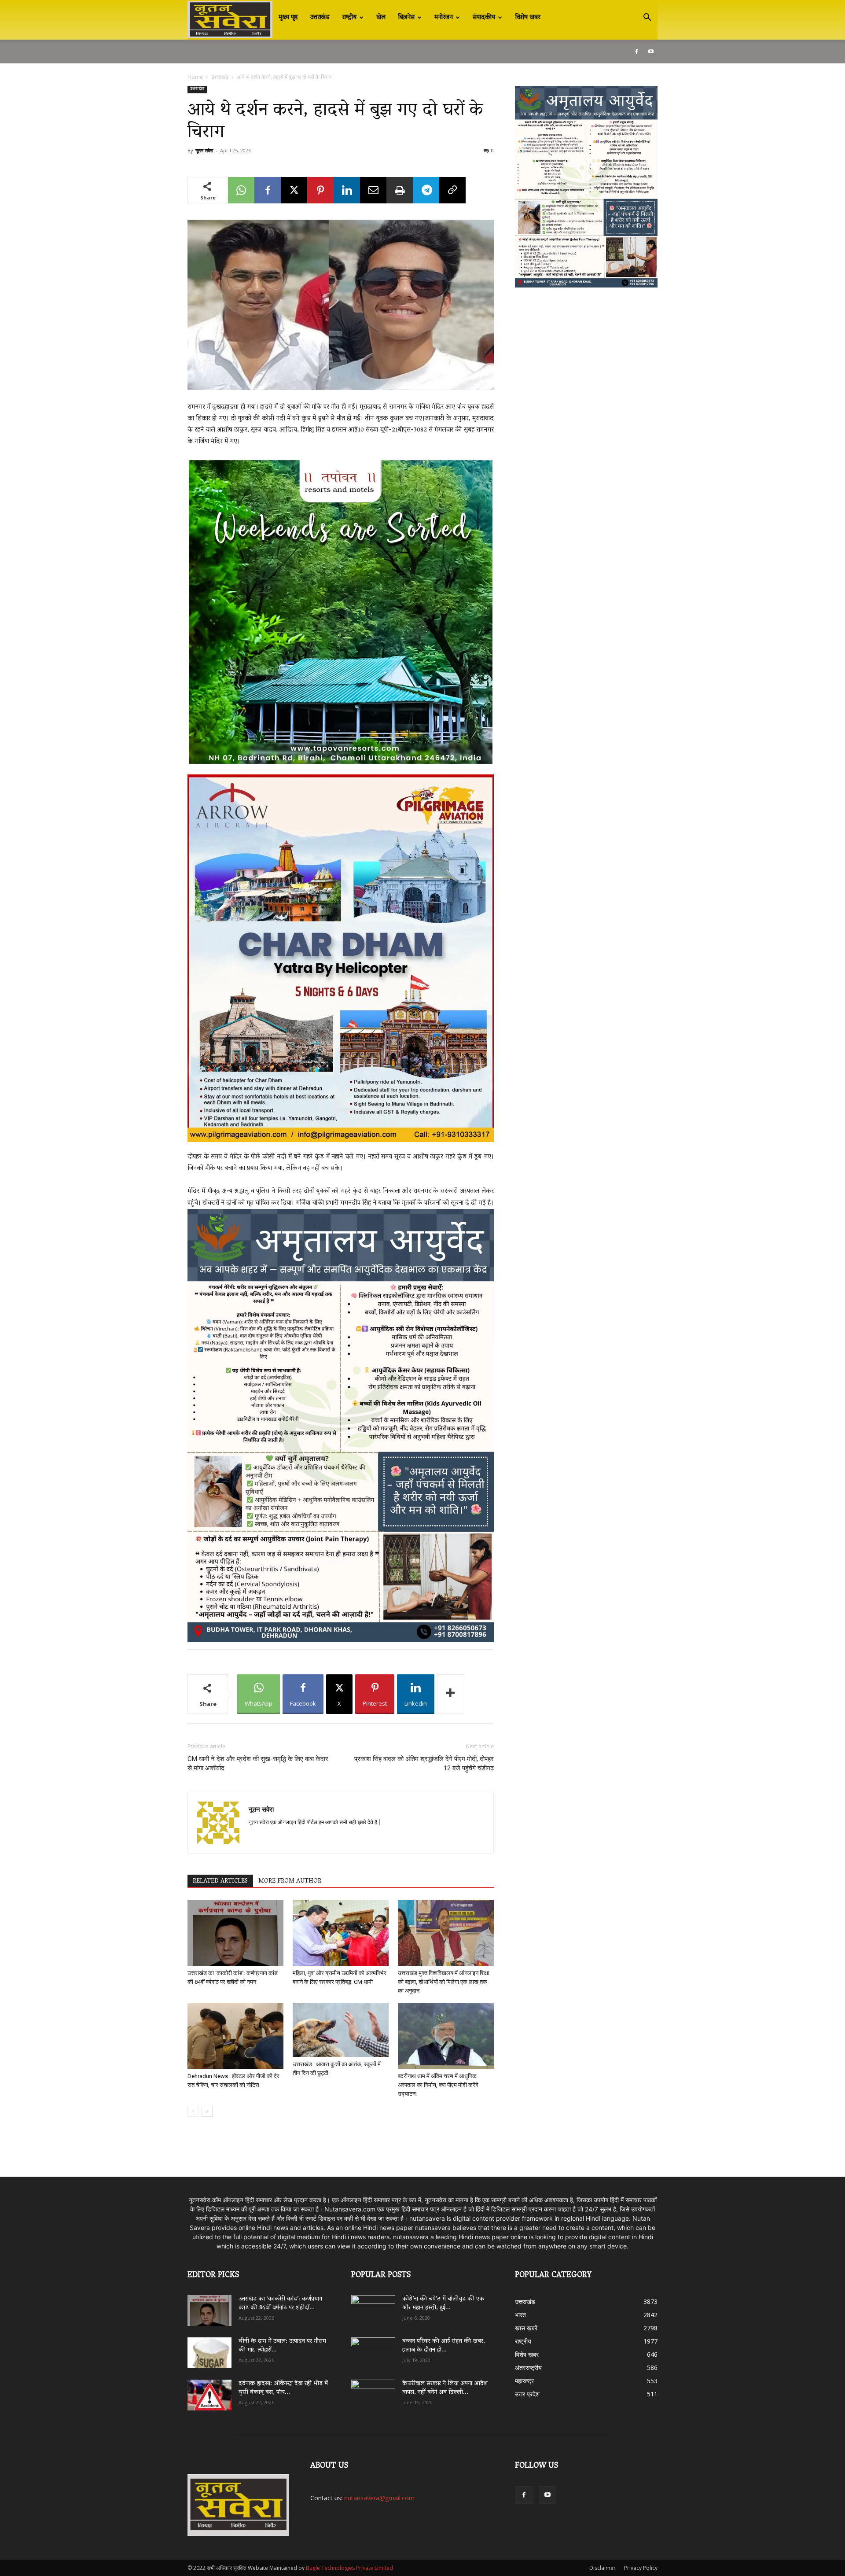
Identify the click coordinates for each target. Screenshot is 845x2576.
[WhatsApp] (241, 190)
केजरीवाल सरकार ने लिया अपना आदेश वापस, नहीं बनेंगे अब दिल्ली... (445, 2388)
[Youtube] (651, 52)
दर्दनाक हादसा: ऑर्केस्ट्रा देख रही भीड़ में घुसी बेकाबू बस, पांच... (283, 2388)
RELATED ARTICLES (220, 1881)
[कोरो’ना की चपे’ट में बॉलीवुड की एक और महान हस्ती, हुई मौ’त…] (373, 2306)
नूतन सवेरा (204, 150)
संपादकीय (484, 18)
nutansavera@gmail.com (379, 2498)
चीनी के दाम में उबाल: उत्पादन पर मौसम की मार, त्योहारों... (282, 2346)
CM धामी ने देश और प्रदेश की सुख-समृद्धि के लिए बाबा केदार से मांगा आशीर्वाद (258, 1763)
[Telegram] (426, 190)
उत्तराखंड (320, 18)
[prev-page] (193, 2111)
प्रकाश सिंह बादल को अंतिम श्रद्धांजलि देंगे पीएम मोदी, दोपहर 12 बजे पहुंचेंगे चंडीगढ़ (424, 1763)
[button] (647, 18)
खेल (381, 18)
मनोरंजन (444, 18)
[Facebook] (636, 52)
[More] (451, 1694)
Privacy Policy (641, 2568)
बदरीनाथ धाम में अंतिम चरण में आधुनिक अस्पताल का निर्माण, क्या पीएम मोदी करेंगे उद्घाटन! (438, 2085)
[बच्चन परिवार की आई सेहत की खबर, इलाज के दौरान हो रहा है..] (373, 2350)
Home (195, 77)
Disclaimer (603, 2568)
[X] (294, 190)
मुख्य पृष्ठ (288, 18)
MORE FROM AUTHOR (290, 1881)
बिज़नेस (406, 18)
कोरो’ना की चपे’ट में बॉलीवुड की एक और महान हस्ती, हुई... (443, 2304)
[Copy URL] (452, 190)
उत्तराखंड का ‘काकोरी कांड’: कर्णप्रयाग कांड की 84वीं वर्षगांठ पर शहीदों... (280, 2304)
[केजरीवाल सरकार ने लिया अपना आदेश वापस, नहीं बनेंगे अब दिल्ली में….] (373, 2392)
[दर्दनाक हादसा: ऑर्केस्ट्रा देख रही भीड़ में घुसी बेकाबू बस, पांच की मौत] (209, 2395)
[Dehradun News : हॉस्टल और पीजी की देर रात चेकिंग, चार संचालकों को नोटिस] (235, 2036)
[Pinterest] (320, 190)
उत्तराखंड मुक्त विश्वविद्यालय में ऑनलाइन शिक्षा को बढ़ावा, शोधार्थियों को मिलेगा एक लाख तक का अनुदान (444, 1982)
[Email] (373, 190)
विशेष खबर (528, 18)
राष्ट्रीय (349, 18)
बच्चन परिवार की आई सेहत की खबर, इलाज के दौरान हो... (444, 2346)
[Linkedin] (347, 190)
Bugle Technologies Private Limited (349, 2568)
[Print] (400, 190)
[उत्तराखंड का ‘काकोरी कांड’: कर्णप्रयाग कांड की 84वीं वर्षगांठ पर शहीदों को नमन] (235, 1933)
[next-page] (207, 2111)
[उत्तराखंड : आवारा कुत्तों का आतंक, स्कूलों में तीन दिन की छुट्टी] (341, 2030)
